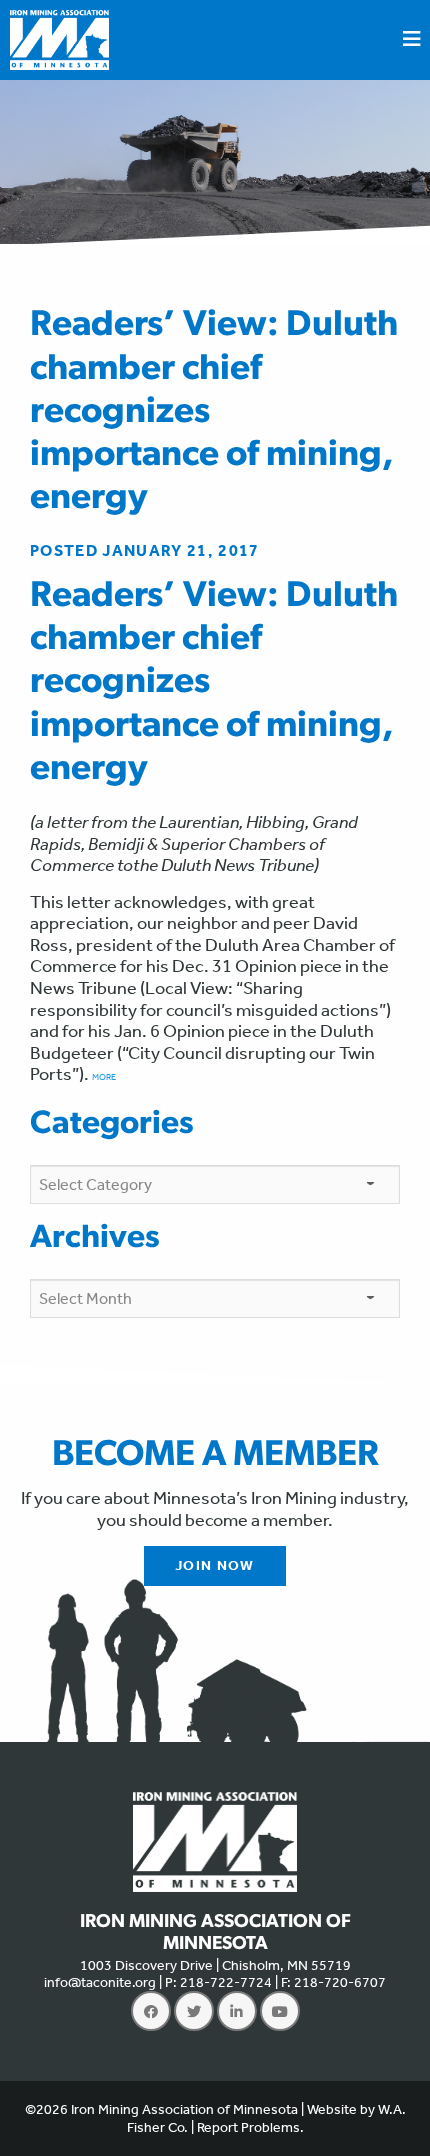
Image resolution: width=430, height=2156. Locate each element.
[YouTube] (280, 2011)
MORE (104, 1077)
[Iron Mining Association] (59, 38)
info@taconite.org (100, 1982)
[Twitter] (194, 2011)
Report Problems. (250, 2127)
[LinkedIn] (237, 2011)
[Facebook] (151, 2011)
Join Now (215, 1565)
